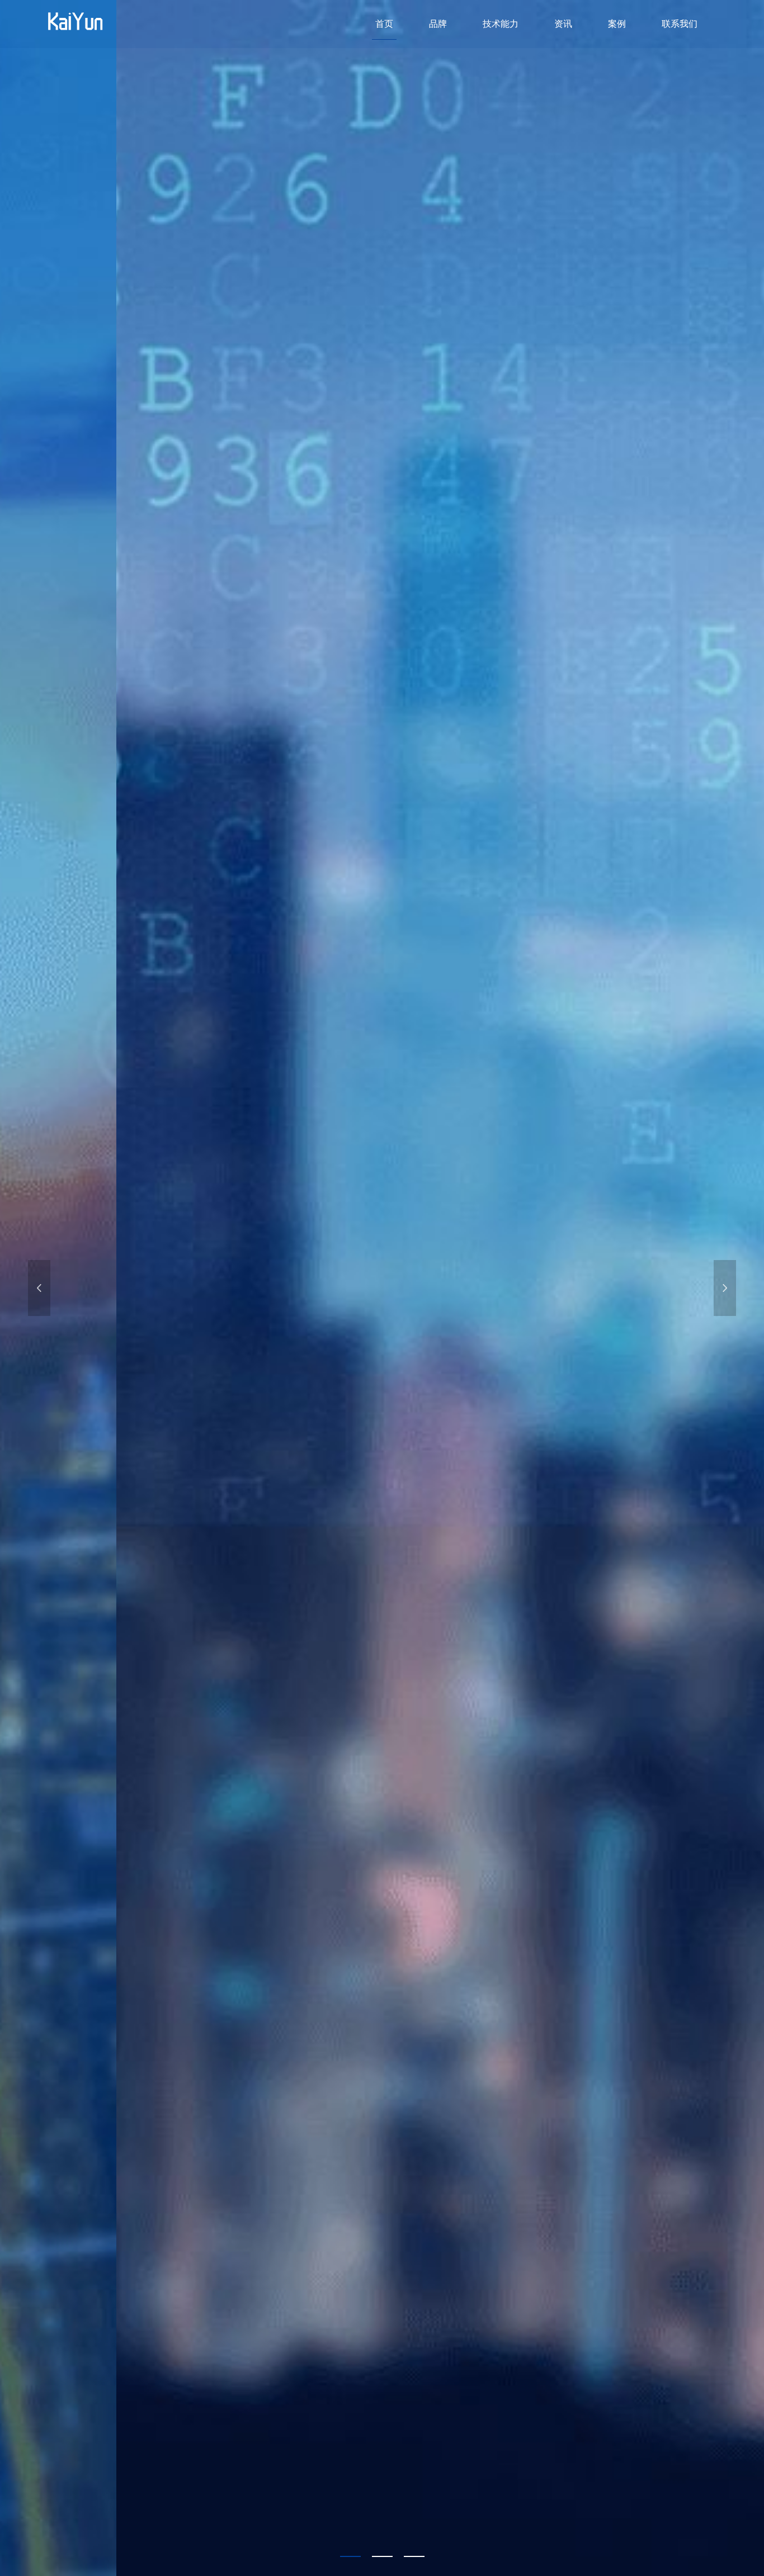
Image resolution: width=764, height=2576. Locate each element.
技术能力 (501, 24)
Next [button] (725, 1288)
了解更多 (83, 1363)
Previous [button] (39, 1288)
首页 (384, 24)
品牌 (438, 24)
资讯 (563, 24)
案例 (617, 24)
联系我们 (680, 24)
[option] (382, 1288)
